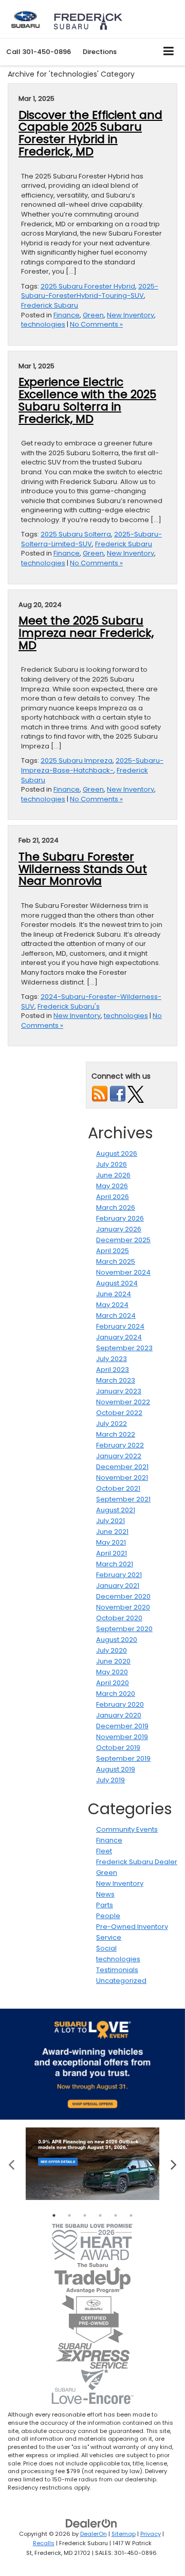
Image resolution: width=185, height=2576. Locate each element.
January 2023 (119, 1391)
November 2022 (123, 1402)
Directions (100, 52)
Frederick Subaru (50, 305)
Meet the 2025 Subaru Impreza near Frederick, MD (86, 633)
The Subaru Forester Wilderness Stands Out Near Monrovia (83, 869)
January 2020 (119, 1715)
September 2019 (123, 1758)
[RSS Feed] (100, 1094)
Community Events (127, 1829)
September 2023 (124, 1348)
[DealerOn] (91, 2523)
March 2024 (116, 1316)
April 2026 (113, 1197)
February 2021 (119, 1575)
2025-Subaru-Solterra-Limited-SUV (91, 539)
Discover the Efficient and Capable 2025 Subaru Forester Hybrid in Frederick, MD (90, 133)
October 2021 (118, 1488)
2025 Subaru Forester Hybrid (88, 286)
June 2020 (113, 1661)
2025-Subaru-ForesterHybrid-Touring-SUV (90, 291)
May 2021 (111, 1542)
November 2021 (122, 1478)
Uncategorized (121, 1981)
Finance (67, 315)
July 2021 (110, 1521)
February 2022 (120, 1445)
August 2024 (117, 1283)
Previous (12, 2164)
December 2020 (123, 1596)
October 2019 (118, 1748)
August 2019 (116, 1769)
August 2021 (116, 1510)
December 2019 (122, 1726)
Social (106, 1948)
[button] (39, 52)
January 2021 (118, 1586)
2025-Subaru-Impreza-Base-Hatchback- (92, 765)
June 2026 (113, 1175)
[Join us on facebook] (118, 1094)
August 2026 (117, 1153)
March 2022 (116, 1434)
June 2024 (114, 1294)
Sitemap (124, 2534)
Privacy (151, 2534)
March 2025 (116, 1262)
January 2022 (119, 1456)
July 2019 (110, 1780)
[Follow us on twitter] (136, 1094)
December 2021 (122, 1467)
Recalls (44, 2543)
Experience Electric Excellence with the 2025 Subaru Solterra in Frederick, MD (87, 400)
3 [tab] (85, 2215)
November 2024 (123, 1272)
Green (93, 315)
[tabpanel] (92, 2164)
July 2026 (112, 1164)
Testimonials (117, 1970)
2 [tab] (69, 2215)
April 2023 (113, 1370)
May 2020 (112, 1672)
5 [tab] (116, 2215)
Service (109, 1937)
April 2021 (112, 1553)
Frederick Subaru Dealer (137, 1862)
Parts (105, 1905)
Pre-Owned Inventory (132, 1927)
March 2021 (115, 1564)
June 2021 (112, 1532)
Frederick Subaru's (69, 1006)
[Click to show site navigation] (169, 52)
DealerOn (94, 2534)
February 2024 (120, 1326)
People (108, 1916)
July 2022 (112, 1424)
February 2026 (120, 1218)
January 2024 (119, 1337)
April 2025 (113, 1251)
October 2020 (119, 1618)
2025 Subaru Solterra (76, 534)
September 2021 (123, 1499)
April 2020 (113, 1683)
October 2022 (119, 1413)
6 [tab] (131, 2215)
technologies (43, 324)
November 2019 (122, 1737)
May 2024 (112, 1305)
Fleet (104, 1851)
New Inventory (131, 315)
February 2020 (120, 1704)
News (105, 1894)
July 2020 (112, 1650)
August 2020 (117, 1640)
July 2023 (112, 1359)
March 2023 (116, 1380)
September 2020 (124, 1629)
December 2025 (123, 1240)
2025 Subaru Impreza (77, 761)
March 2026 (116, 1207)
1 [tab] (54, 2215)
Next (173, 2164)
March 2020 (116, 1694)
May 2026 (112, 1186)
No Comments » (96, 324)
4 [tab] (100, 2215)
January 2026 (119, 1229)
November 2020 (123, 1607)
